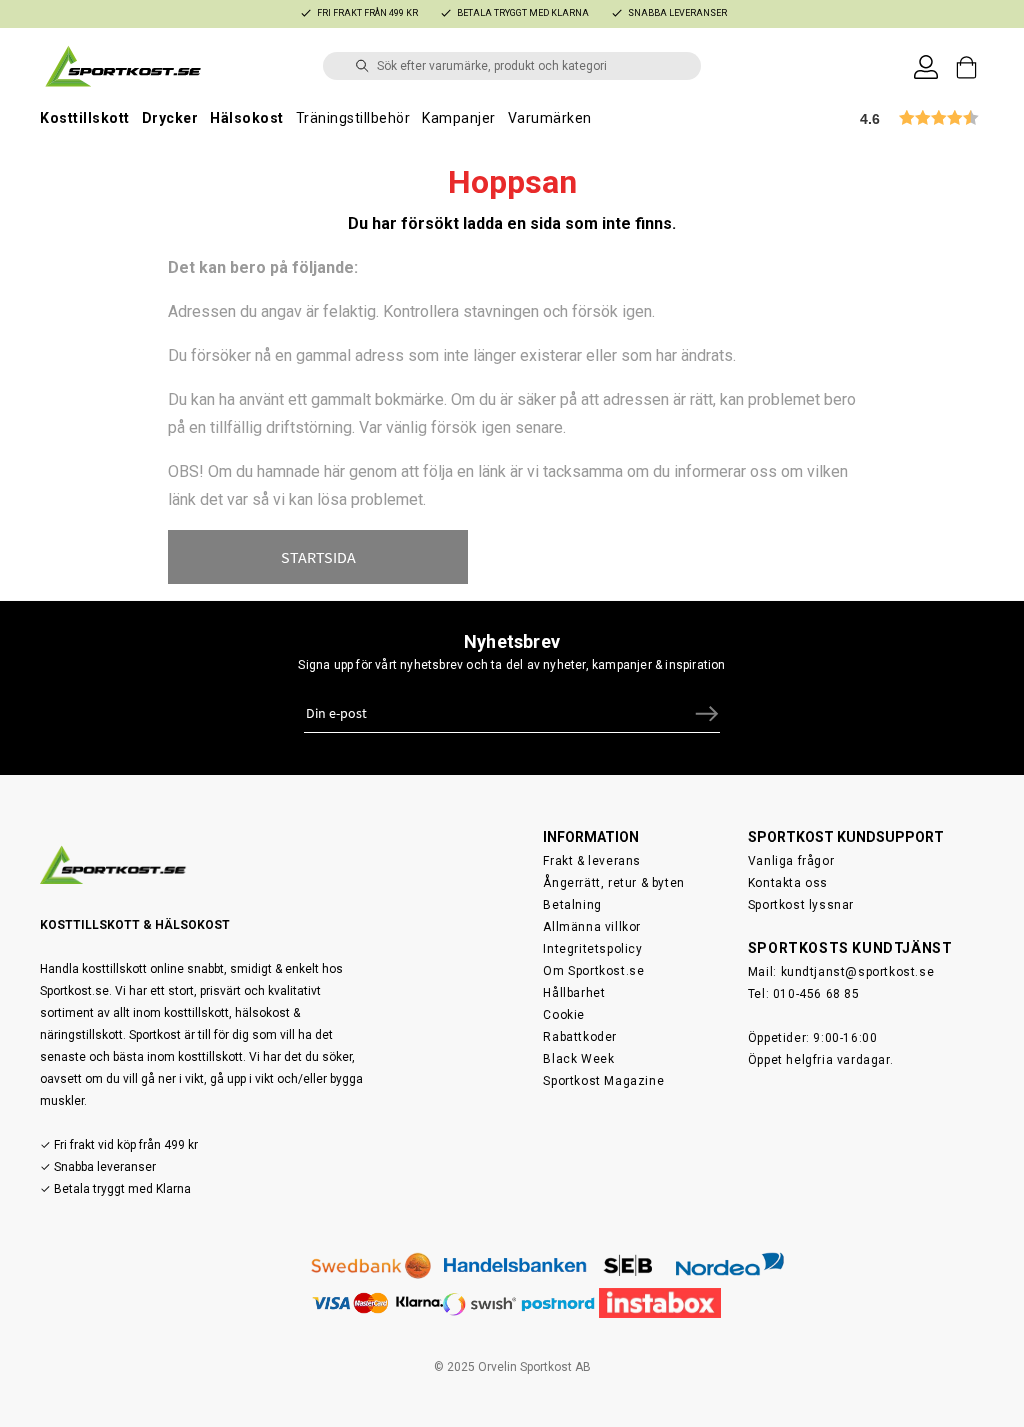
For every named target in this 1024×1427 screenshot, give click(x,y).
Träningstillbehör (353, 118)
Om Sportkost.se (593, 971)
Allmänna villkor (592, 927)
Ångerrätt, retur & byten (613, 883)
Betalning (572, 905)
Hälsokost (247, 118)
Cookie (564, 1015)
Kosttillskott (85, 118)
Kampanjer (459, 118)
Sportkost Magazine (603, 1081)
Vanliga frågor (791, 861)
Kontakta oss (788, 883)
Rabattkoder (580, 1037)
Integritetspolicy (592, 949)
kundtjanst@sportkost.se (858, 972)
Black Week (578, 1059)
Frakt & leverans (592, 861)
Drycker (170, 118)
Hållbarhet (574, 993)
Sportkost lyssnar (801, 905)
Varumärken (550, 118)
